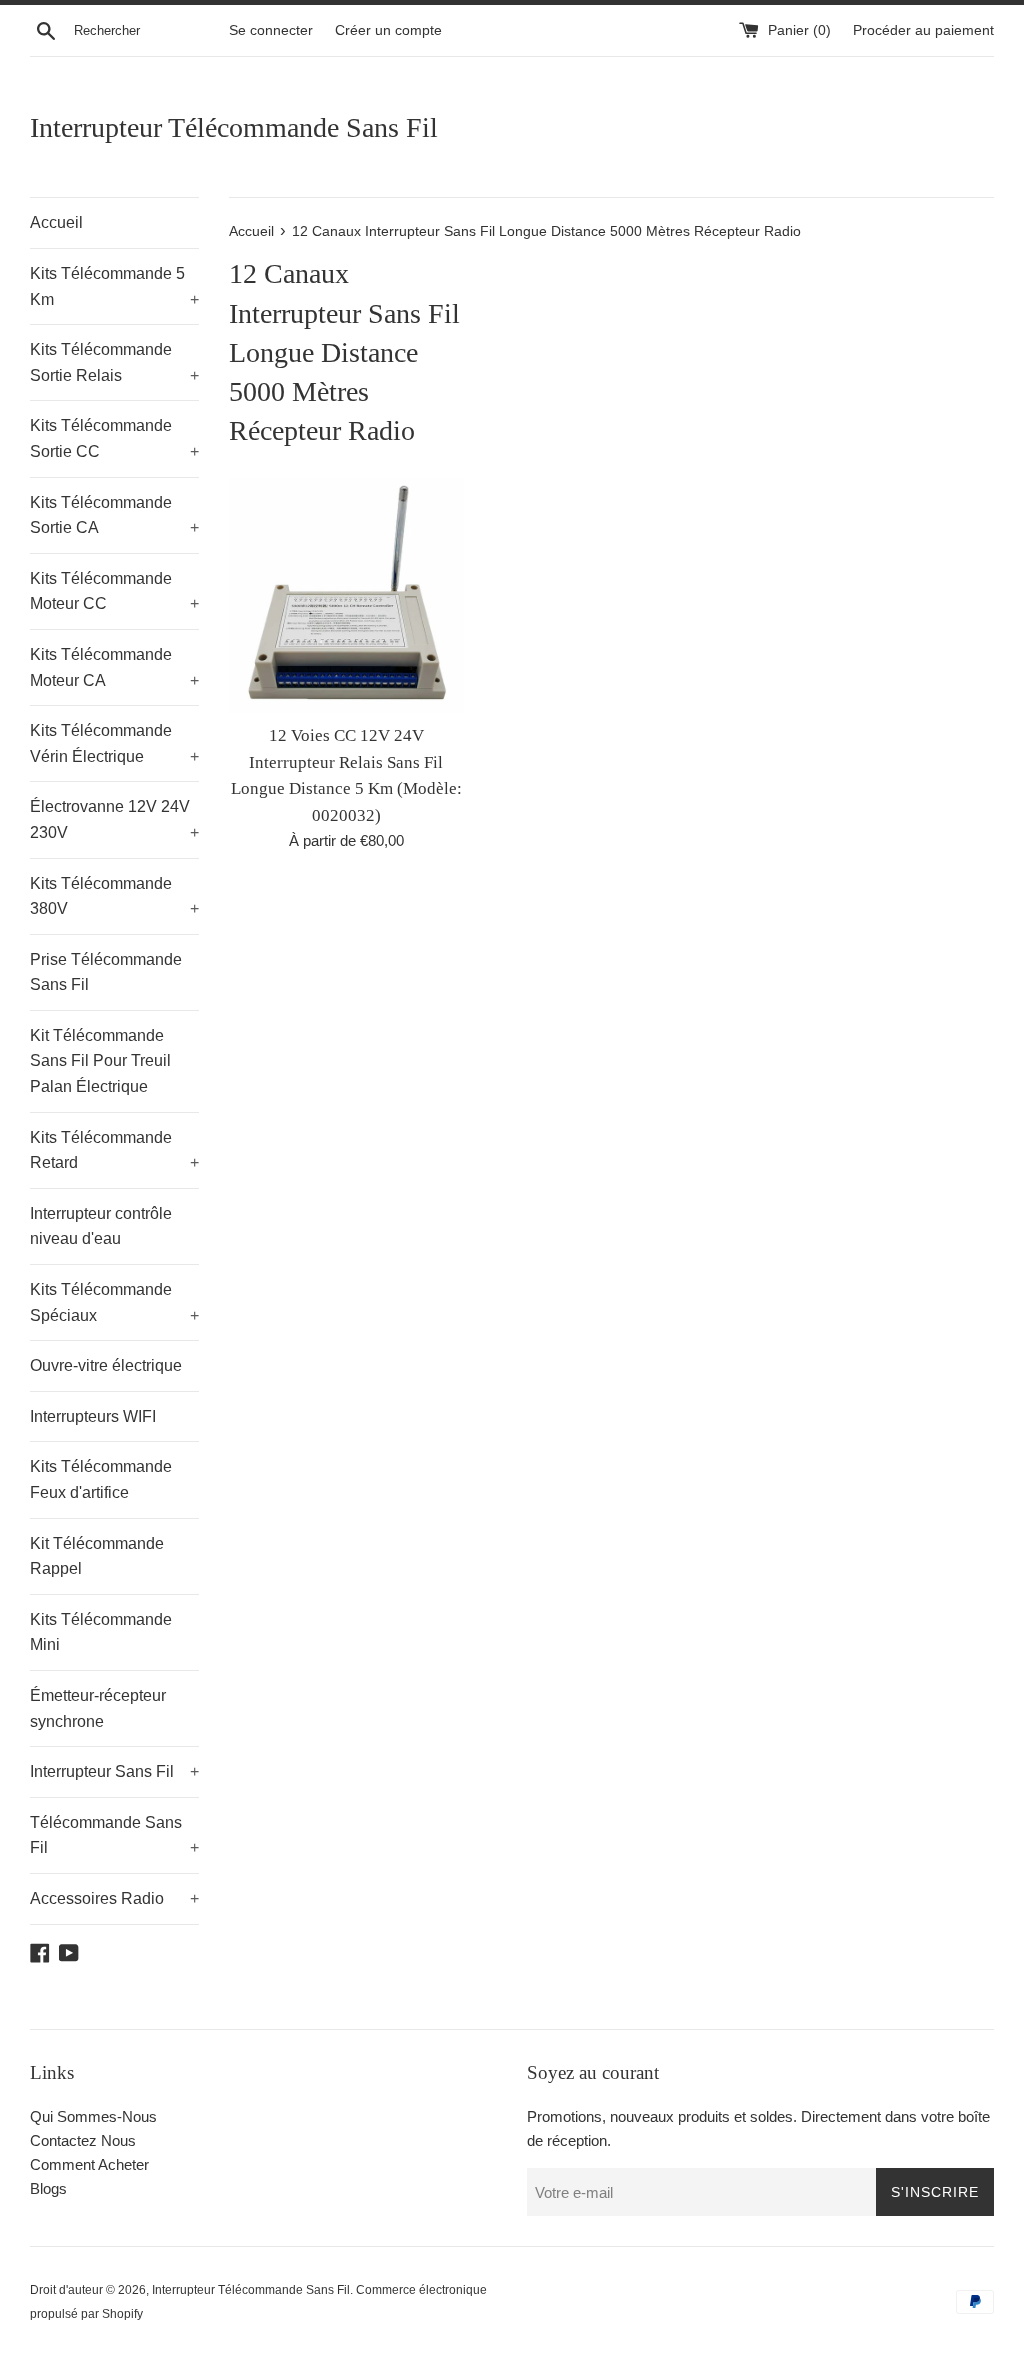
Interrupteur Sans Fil (114, 1771)
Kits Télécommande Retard (114, 1150)
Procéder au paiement (923, 30)
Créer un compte (388, 30)
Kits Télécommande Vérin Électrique (114, 743)
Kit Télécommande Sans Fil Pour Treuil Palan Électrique (100, 1061)
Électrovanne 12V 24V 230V (114, 819)
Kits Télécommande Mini (101, 1632)
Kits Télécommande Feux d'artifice (101, 1479)
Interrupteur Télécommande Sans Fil (234, 127)
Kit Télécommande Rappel (97, 1556)
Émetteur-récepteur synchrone (98, 1708)
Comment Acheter (89, 2164)
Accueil (56, 222)
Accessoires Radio (114, 1898)
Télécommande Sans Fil (114, 1835)
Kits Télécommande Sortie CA (114, 515)
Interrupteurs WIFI (93, 1416)
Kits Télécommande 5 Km (114, 286)
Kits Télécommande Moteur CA (114, 667)
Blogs (48, 2188)
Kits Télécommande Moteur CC (114, 591)
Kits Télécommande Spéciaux (114, 1302)
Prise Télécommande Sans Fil (106, 972)
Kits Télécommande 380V (114, 896)
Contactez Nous (83, 2140)
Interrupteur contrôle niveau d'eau (101, 1226)
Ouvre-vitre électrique (106, 1365)
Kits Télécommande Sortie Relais (114, 362)
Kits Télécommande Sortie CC (114, 438)
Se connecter (271, 30)
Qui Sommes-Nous (93, 2116)
